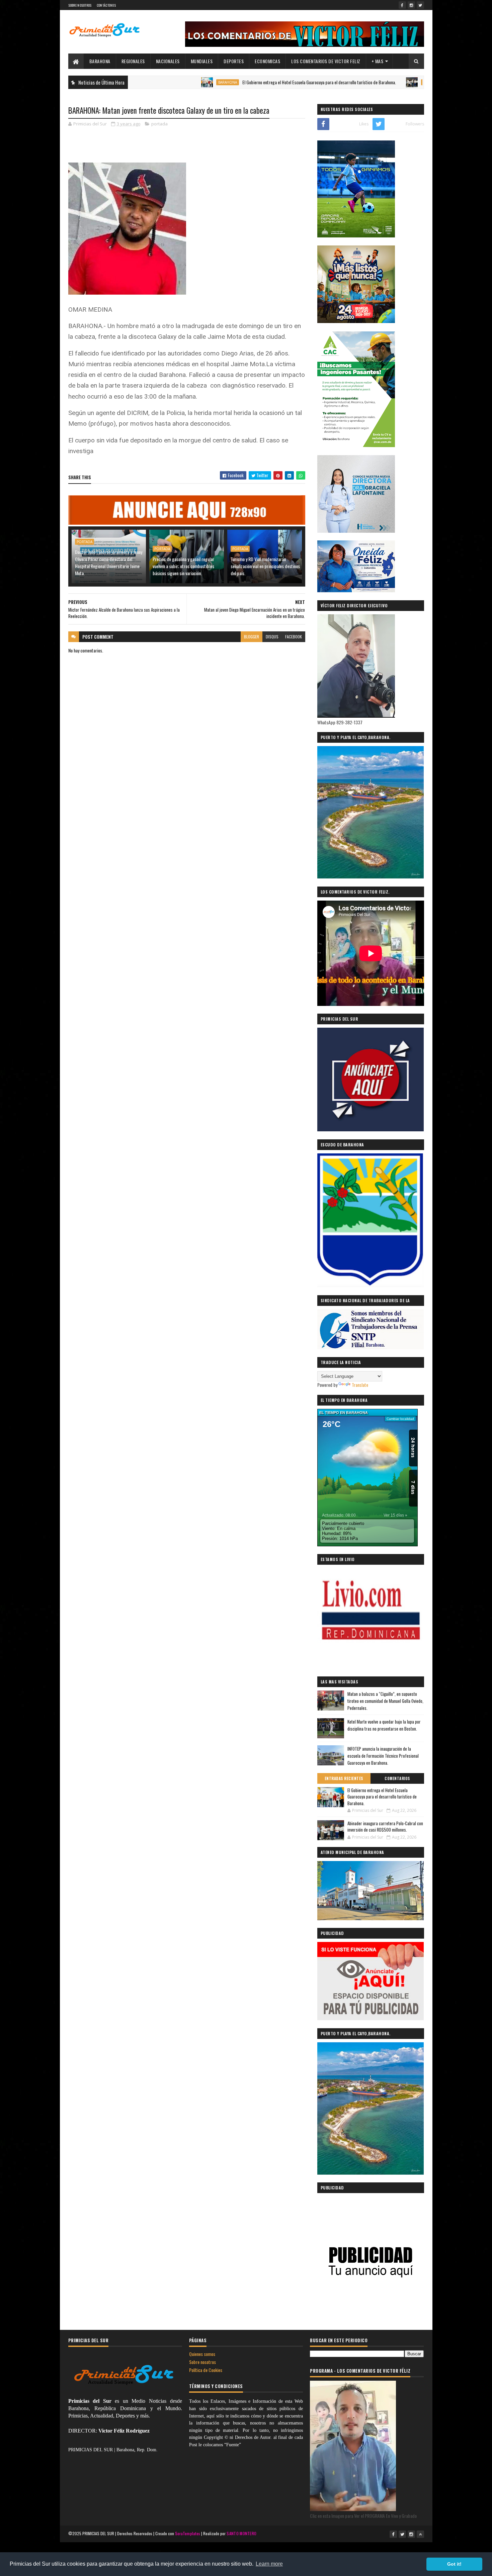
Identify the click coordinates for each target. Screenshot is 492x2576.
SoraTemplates (188, 2533)
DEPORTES (234, 61)
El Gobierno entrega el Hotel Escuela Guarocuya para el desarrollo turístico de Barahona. (251, 82)
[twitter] (420, 5)
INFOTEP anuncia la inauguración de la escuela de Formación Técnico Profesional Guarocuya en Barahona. (383, 1756)
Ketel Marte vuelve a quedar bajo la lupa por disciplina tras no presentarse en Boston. (384, 1725)
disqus (272, 637)
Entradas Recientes (344, 1778)
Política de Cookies (206, 2370)
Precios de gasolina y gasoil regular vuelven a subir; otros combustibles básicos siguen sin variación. (183, 566)
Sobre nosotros (202, 2362)
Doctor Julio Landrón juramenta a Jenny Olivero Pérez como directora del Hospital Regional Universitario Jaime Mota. (109, 562)
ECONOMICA (365, 82)
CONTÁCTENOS (106, 5)
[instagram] (411, 5)
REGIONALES (133, 61)
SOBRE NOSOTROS (80, 5)
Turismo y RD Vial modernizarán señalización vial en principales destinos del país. (265, 566)
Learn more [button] (269, 2564)
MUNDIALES (202, 61)
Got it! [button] (454, 2564)
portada (159, 124)
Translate (360, 1385)
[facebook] (402, 5)
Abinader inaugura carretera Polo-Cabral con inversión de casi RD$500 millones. (385, 1827)
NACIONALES (168, 61)
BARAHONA (100, 61)
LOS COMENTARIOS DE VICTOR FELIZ (326, 61)
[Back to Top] (420, 2534)
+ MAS (378, 61)
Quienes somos (202, 2354)
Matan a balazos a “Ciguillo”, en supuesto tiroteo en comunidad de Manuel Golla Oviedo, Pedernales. (385, 1701)
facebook (294, 637)
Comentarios (397, 1778)
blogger (252, 637)
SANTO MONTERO (241, 2533)
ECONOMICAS (267, 61)
